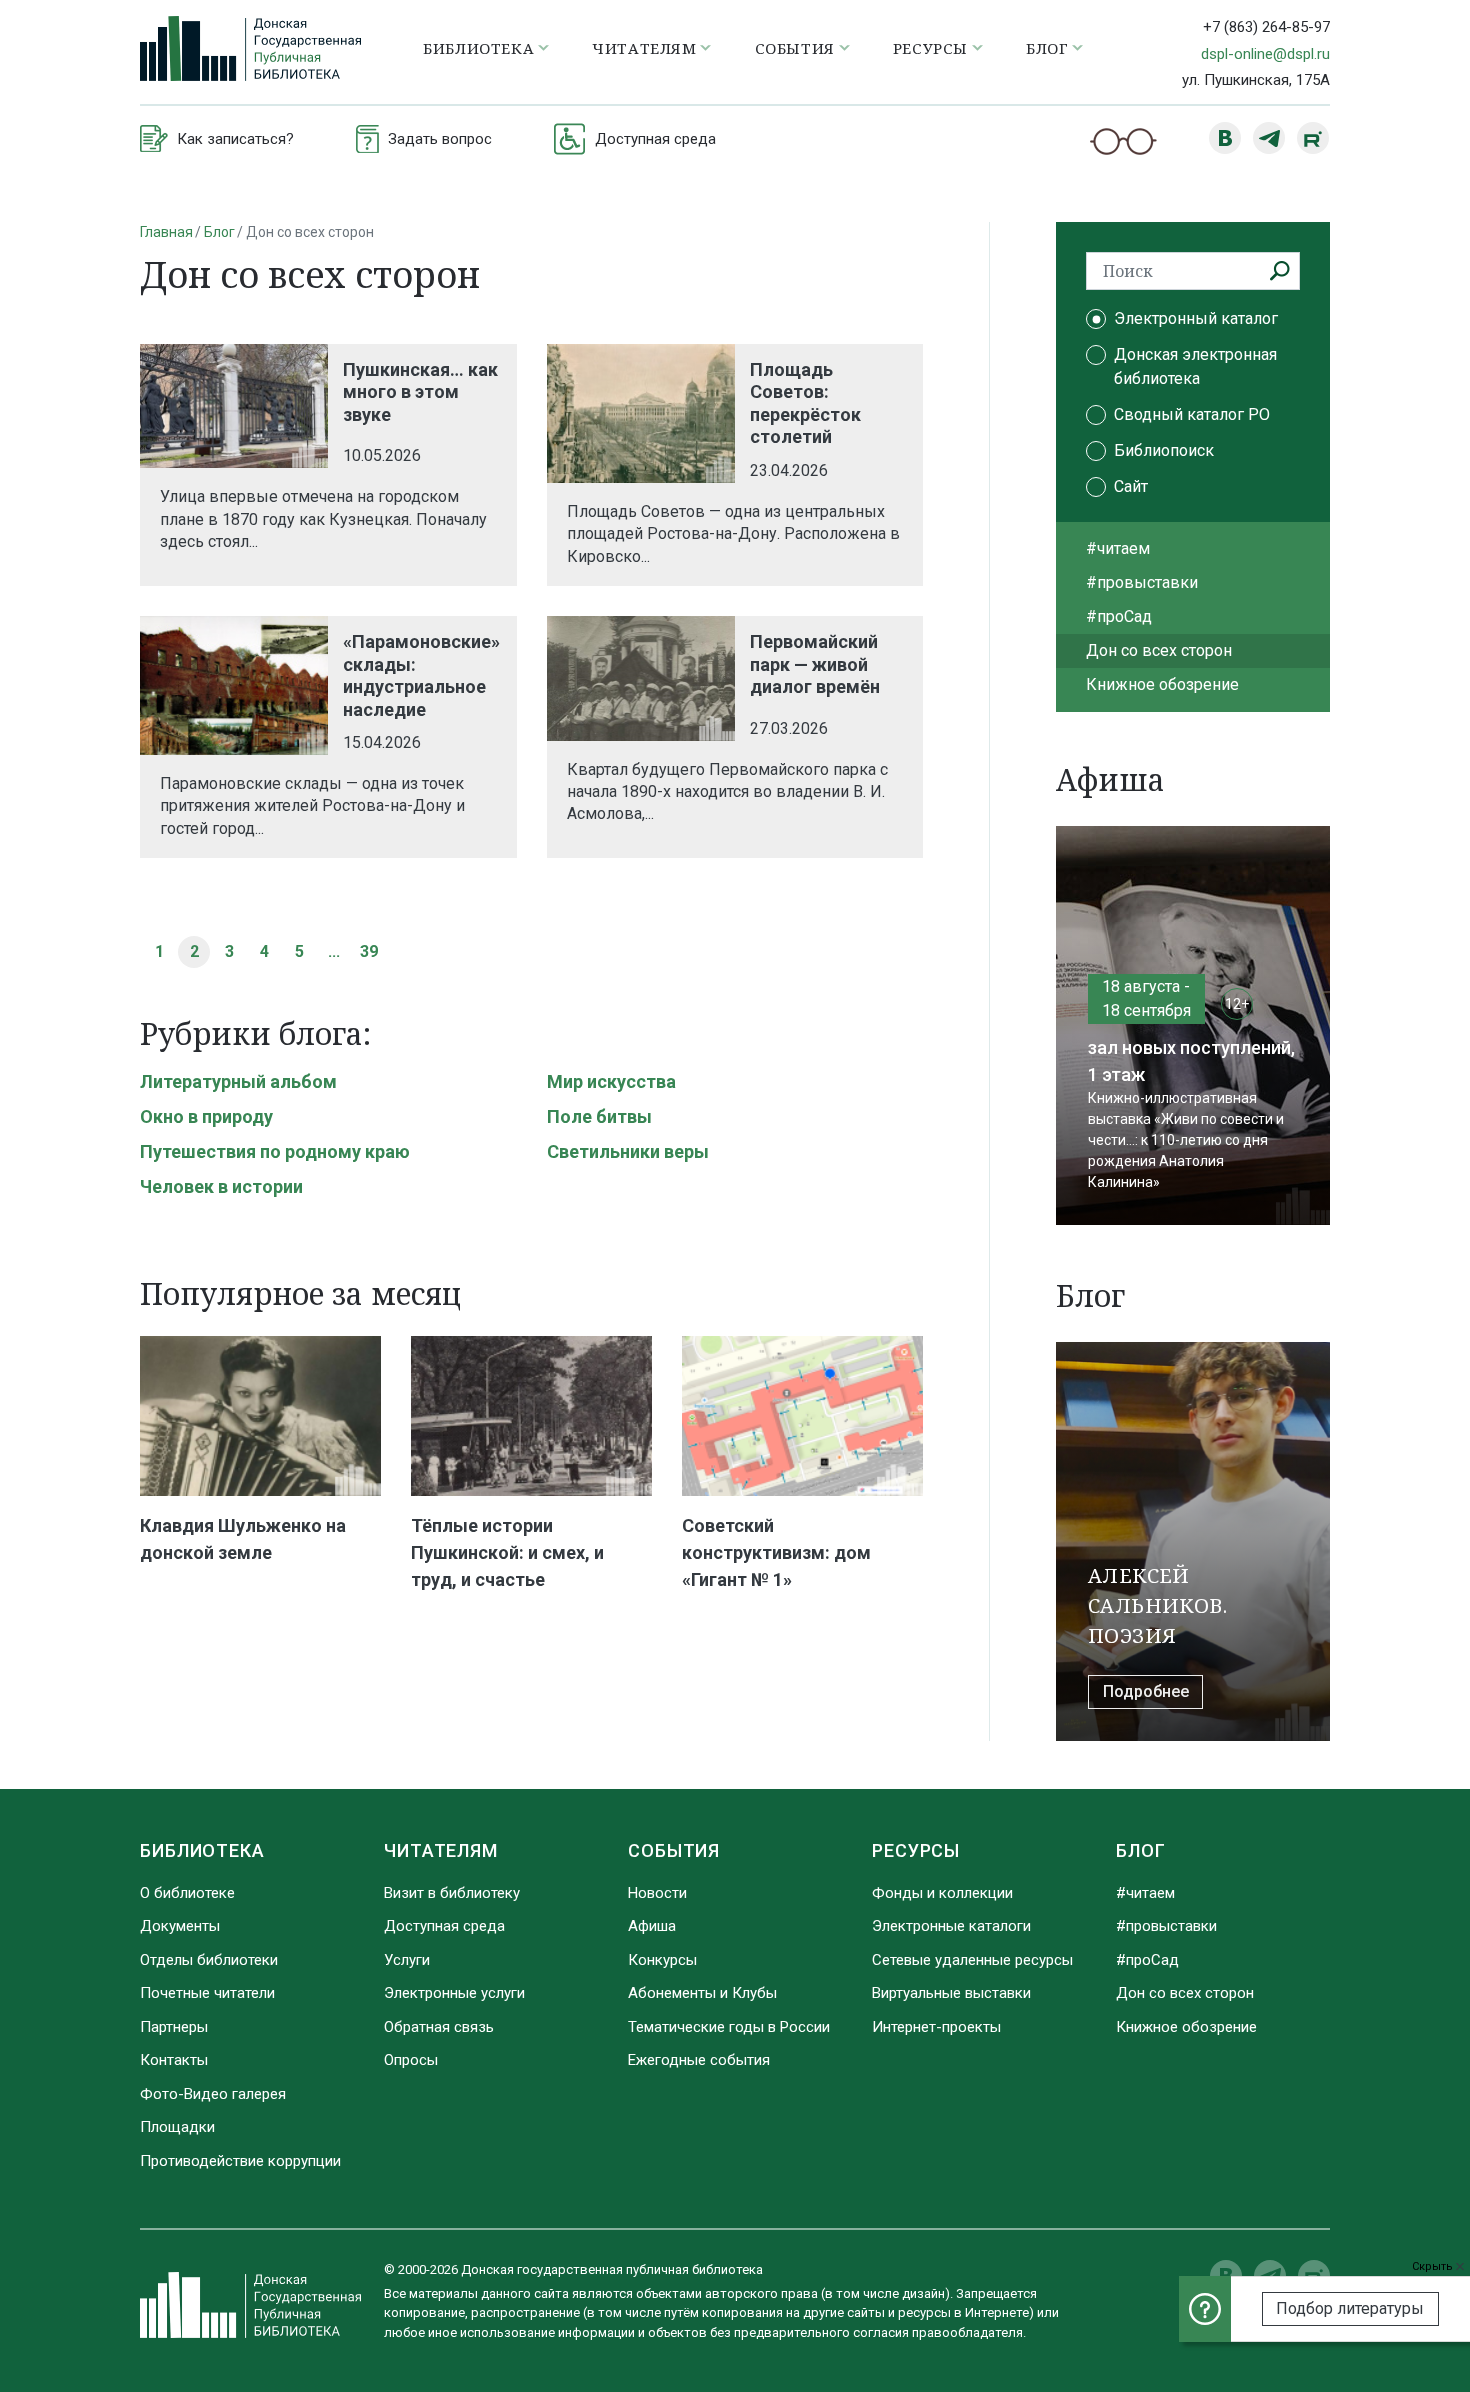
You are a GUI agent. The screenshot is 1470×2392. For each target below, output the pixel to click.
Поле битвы (599, 1116)
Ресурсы (916, 1850)
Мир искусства (611, 1081)
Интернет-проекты (936, 2027)
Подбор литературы (1350, 2308)
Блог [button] (1047, 48)
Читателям (441, 1850)
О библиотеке (187, 1893)
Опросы (411, 2060)
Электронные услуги (454, 1993)
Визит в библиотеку (452, 1893)
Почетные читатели (207, 1993)
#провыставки (1142, 582)
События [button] (795, 48)
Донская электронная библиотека (1195, 366)
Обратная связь (439, 2027)
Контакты (174, 2060)
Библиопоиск (1164, 450)
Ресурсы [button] (930, 48)
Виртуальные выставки (951, 1993)
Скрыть (1434, 2266)
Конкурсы (662, 1960)
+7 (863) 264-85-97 (1266, 27)
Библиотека (202, 1850)
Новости (657, 1893)
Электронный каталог (1196, 318)
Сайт (1131, 486)
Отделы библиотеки (209, 1960)
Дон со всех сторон (1159, 650)
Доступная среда (444, 1926)
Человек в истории (221, 1186)
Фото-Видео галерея (213, 2094)
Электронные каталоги (951, 1926)
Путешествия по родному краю (275, 1151)
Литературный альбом (238, 1081)
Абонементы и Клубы (702, 1993)
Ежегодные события (699, 2060)
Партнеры (174, 2027)
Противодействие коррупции (240, 2161)
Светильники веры (628, 1151)
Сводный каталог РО (1192, 414)
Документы (180, 1926)
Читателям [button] (644, 48)
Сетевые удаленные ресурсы (972, 1960)
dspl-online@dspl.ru (1265, 54)
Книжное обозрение (1162, 684)
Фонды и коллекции (942, 1893)
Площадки (177, 2127)
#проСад (1119, 616)
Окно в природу (206, 1116)
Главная (166, 232)
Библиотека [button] (478, 48)
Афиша (652, 1926)
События (674, 1850)
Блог (219, 232)
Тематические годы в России (729, 2027)
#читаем (1118, 548)
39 (369, 951)
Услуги (407, 1960)
